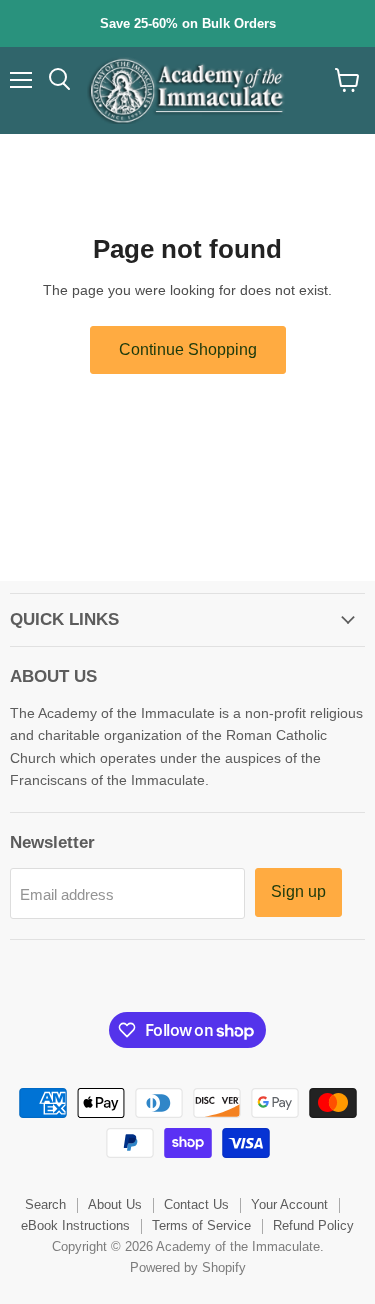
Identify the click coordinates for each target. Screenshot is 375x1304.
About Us (115, 1204)
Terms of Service (201, 1225)
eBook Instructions (75, 1225)
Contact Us (196, 1204)
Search (45, 1204)
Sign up (298, 891)
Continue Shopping (188, 349)
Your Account (289, 1204)
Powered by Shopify (188, 1267)
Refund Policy (313, 1225)
